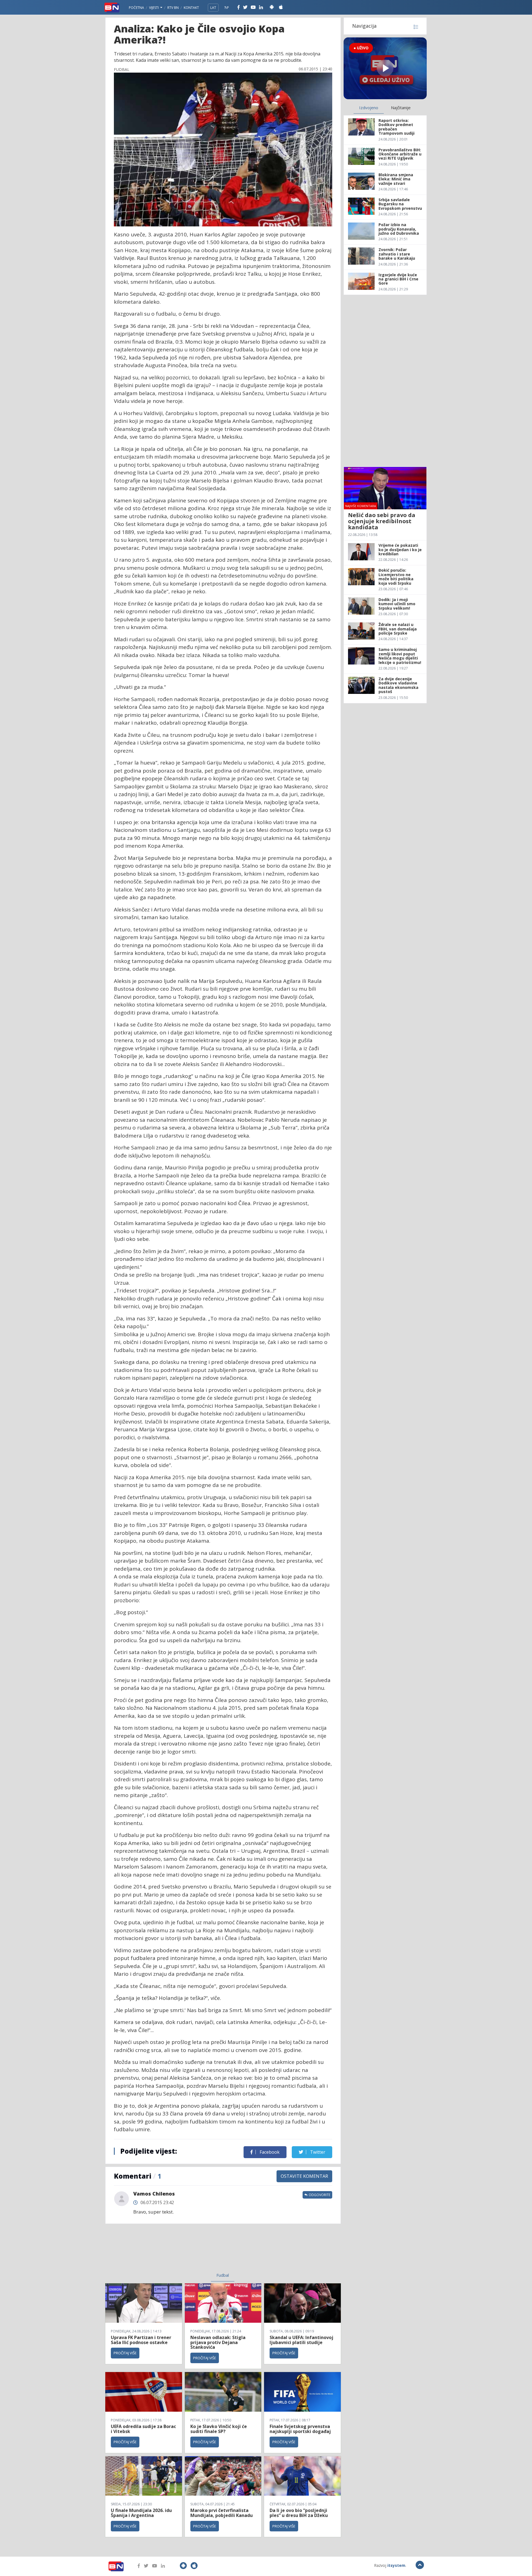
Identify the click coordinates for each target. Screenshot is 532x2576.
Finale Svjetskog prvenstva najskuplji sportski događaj (301, 2429)
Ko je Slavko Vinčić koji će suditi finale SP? (219, 2429)
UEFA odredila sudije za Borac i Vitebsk (143, 2429)
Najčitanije (401, 108)
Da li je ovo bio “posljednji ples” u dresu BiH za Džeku (299, 2513)
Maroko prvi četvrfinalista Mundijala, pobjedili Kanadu (222, 2513)
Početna (136, 8)
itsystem (396, 2565)
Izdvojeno (369, 108)
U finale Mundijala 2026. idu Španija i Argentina (141, 2513)
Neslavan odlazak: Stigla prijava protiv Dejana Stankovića (218, 2342)
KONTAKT (191, 8)
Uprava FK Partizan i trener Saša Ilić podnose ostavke (141, 2340)
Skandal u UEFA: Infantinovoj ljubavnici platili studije (301, 2340)
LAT (213, 8)
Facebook (269, 2152)
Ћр (227, 8)
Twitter (317, 2152)
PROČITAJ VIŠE (125, 2353)
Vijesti (154, 8)
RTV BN (173, 8)
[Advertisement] (178, 2252)
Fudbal (223, 2275)
